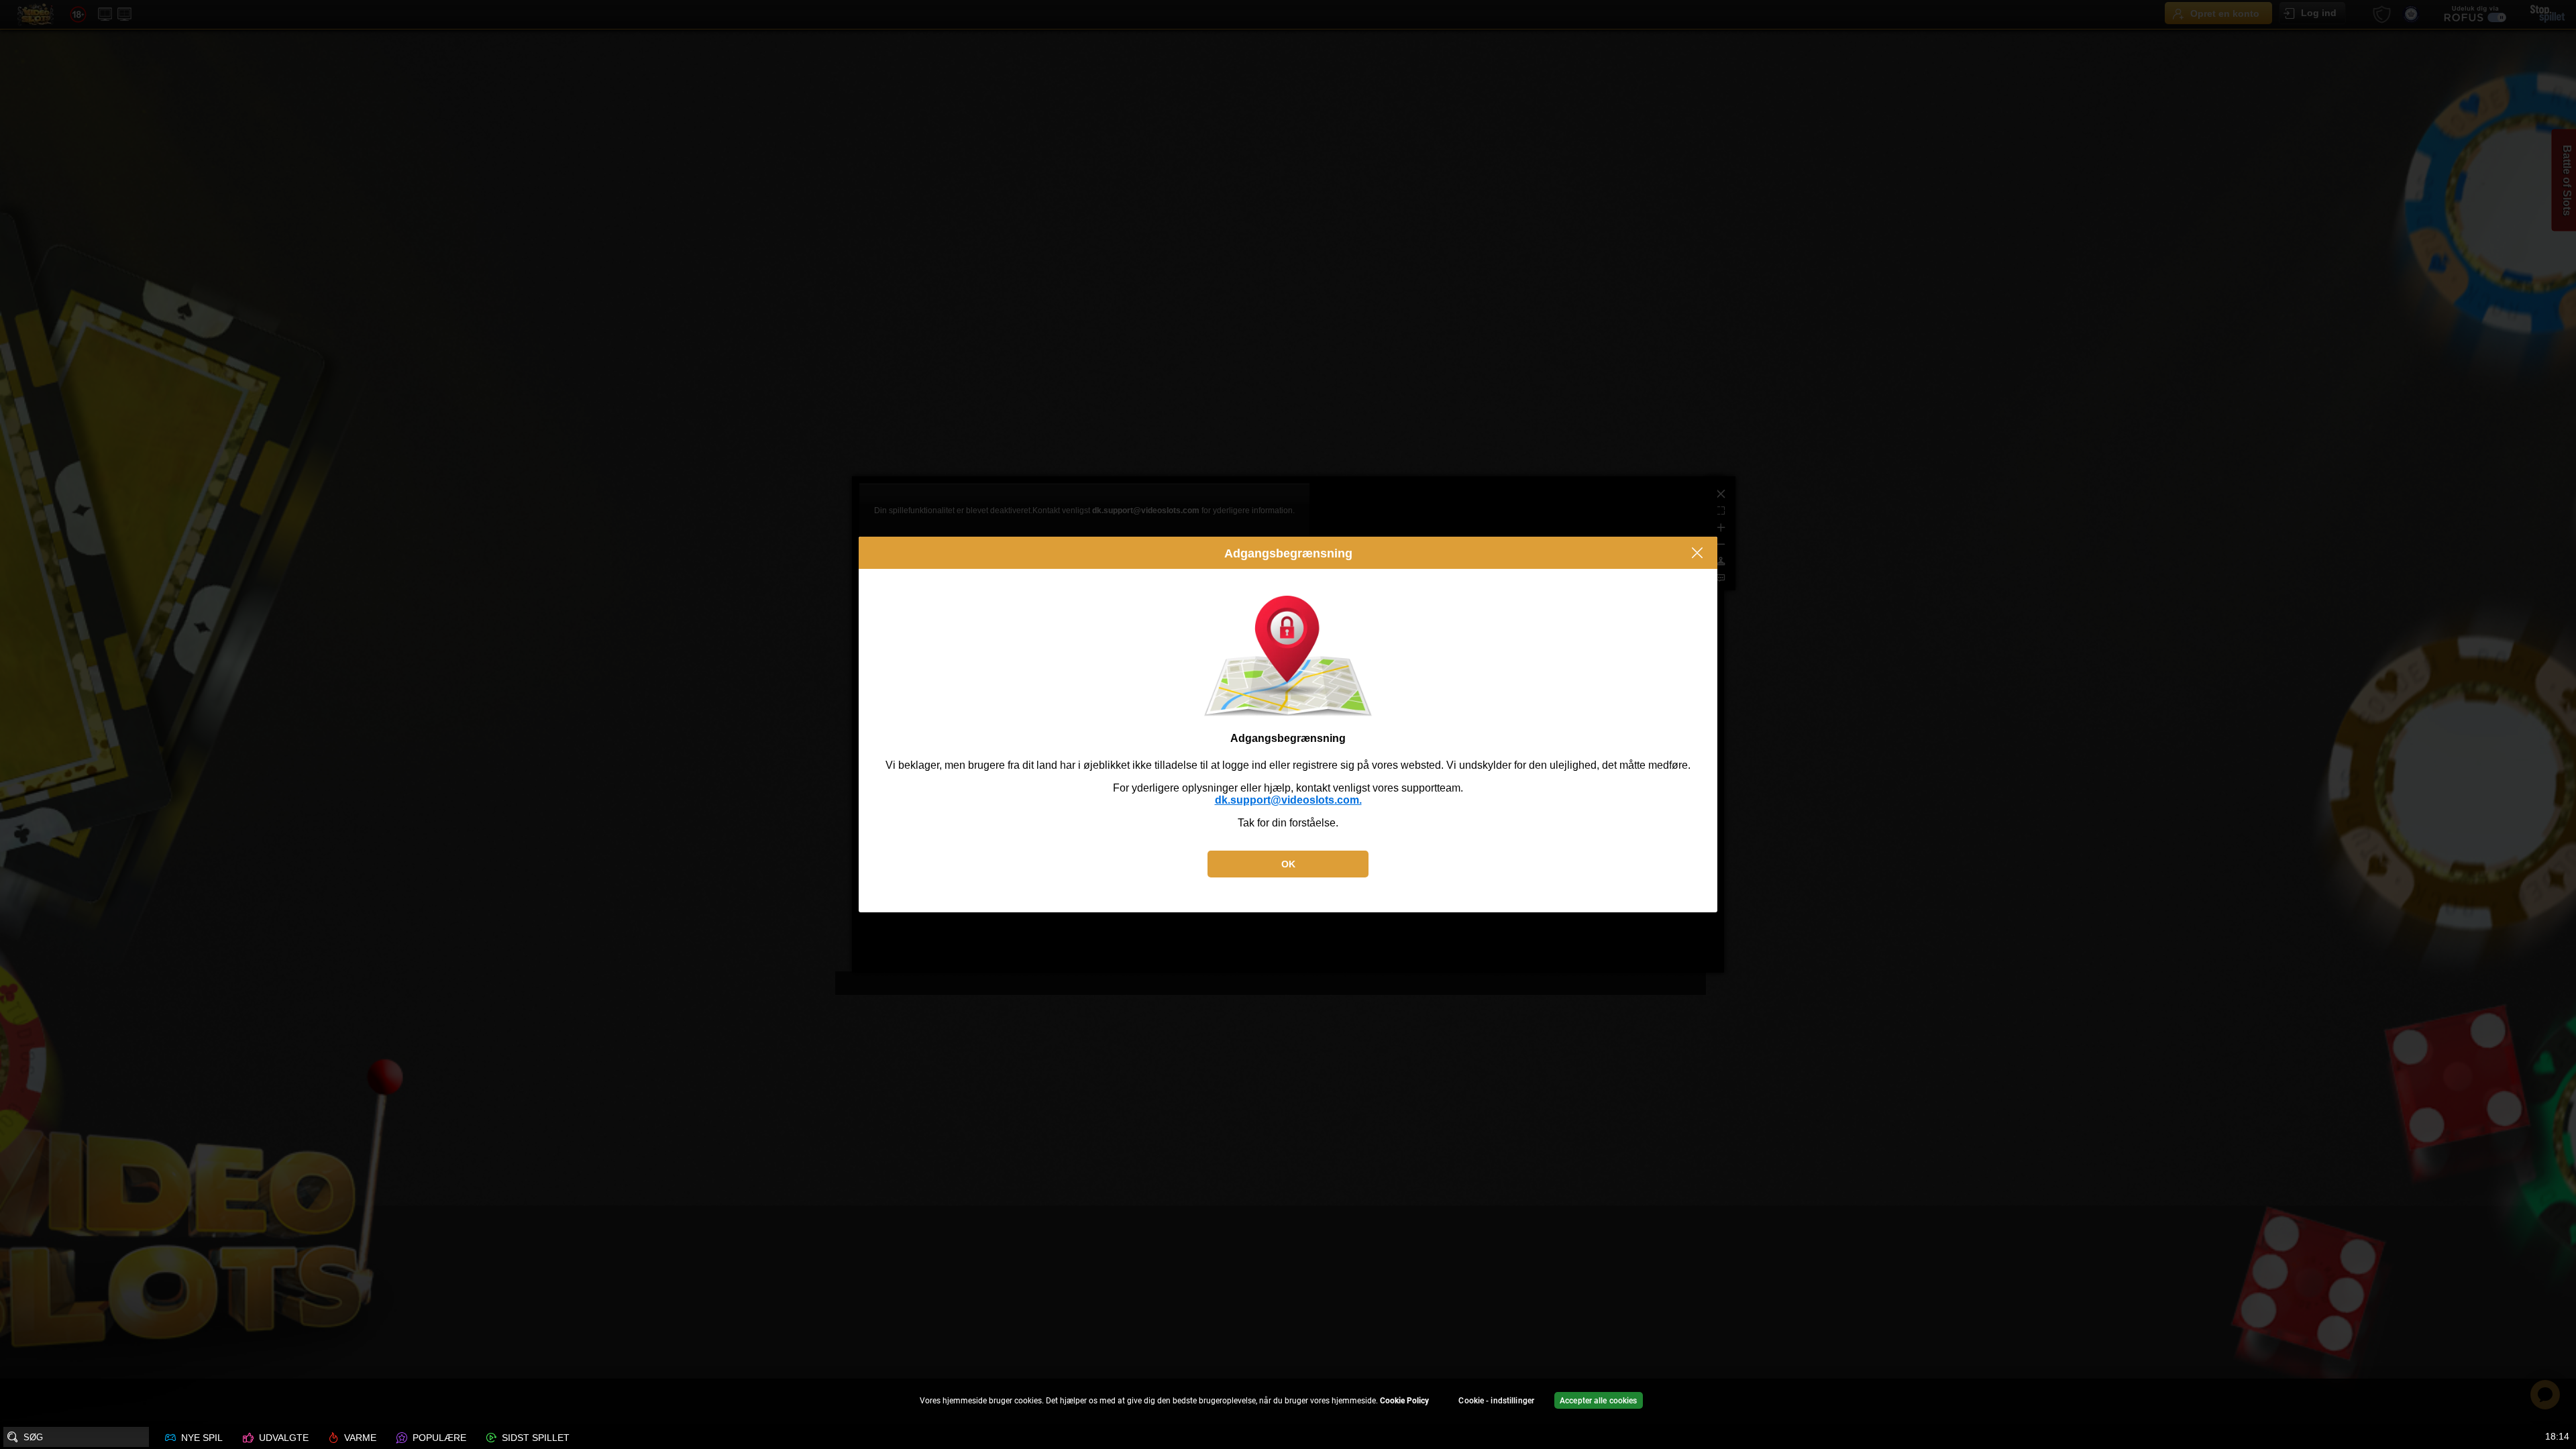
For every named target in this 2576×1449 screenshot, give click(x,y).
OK (1288, 864)
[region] (1288, 1402)
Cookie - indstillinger (1496, 1401)
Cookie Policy (1404, 1401)
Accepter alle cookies (1599, 1401)
